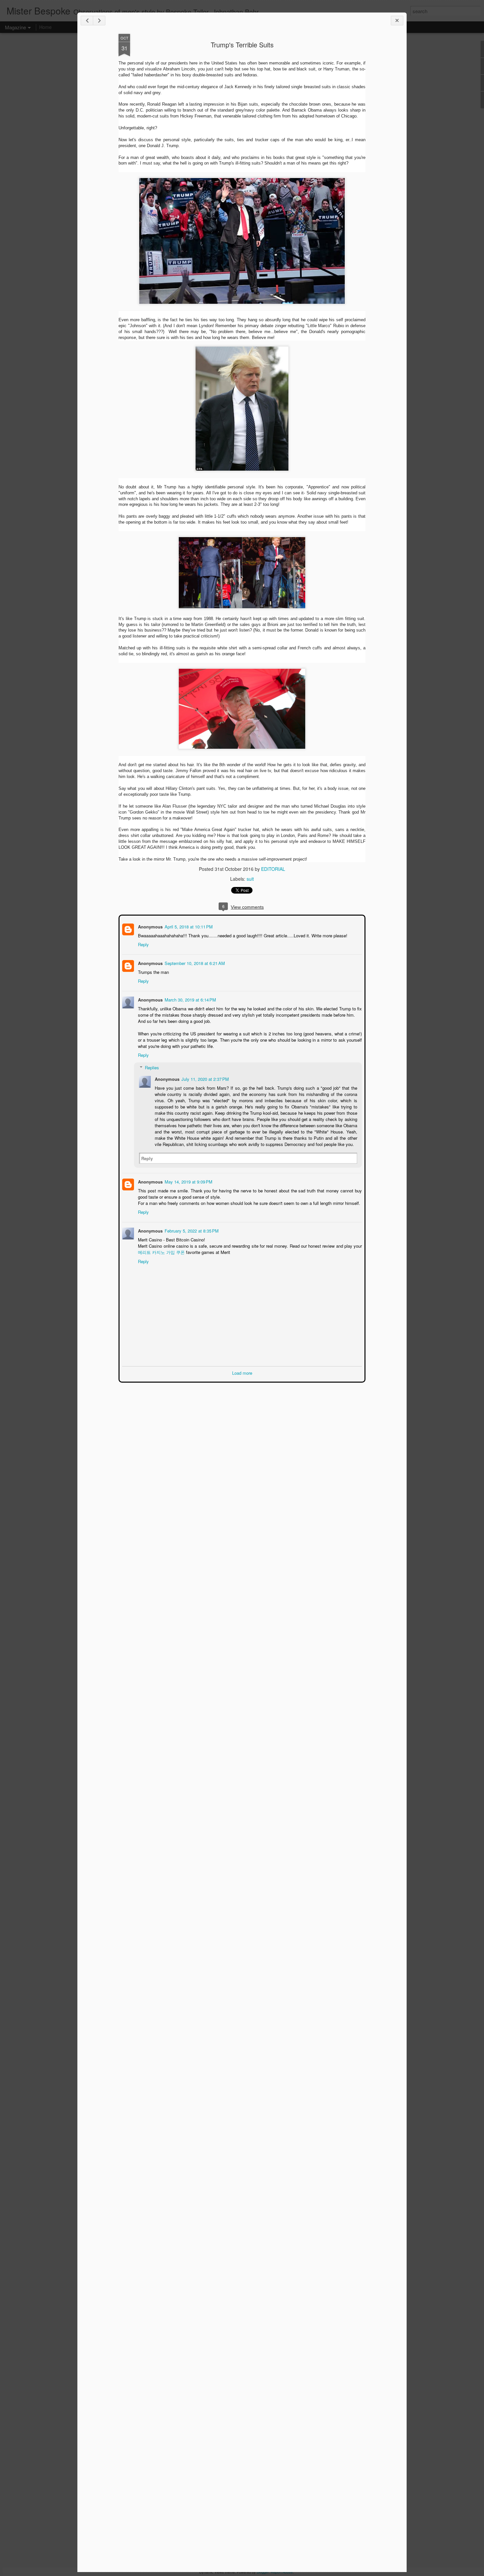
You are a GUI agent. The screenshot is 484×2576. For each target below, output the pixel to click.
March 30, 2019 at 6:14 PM (190, 999)
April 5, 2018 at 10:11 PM (188, 926)
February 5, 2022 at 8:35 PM (191, 1230)
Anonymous (150, 926)
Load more (242, 1372)
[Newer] (87, 21)
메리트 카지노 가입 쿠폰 (161, 1251)
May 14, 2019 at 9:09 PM (188, 1181)
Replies (151, 1067)
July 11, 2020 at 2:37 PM (204, 1078)
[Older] (99, 21)
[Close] (397, 21)
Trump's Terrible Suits (242, 45)
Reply (143, 944)
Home (45, 27)
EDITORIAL (273, 869)
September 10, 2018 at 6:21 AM (194, 963)
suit (250, 879)
